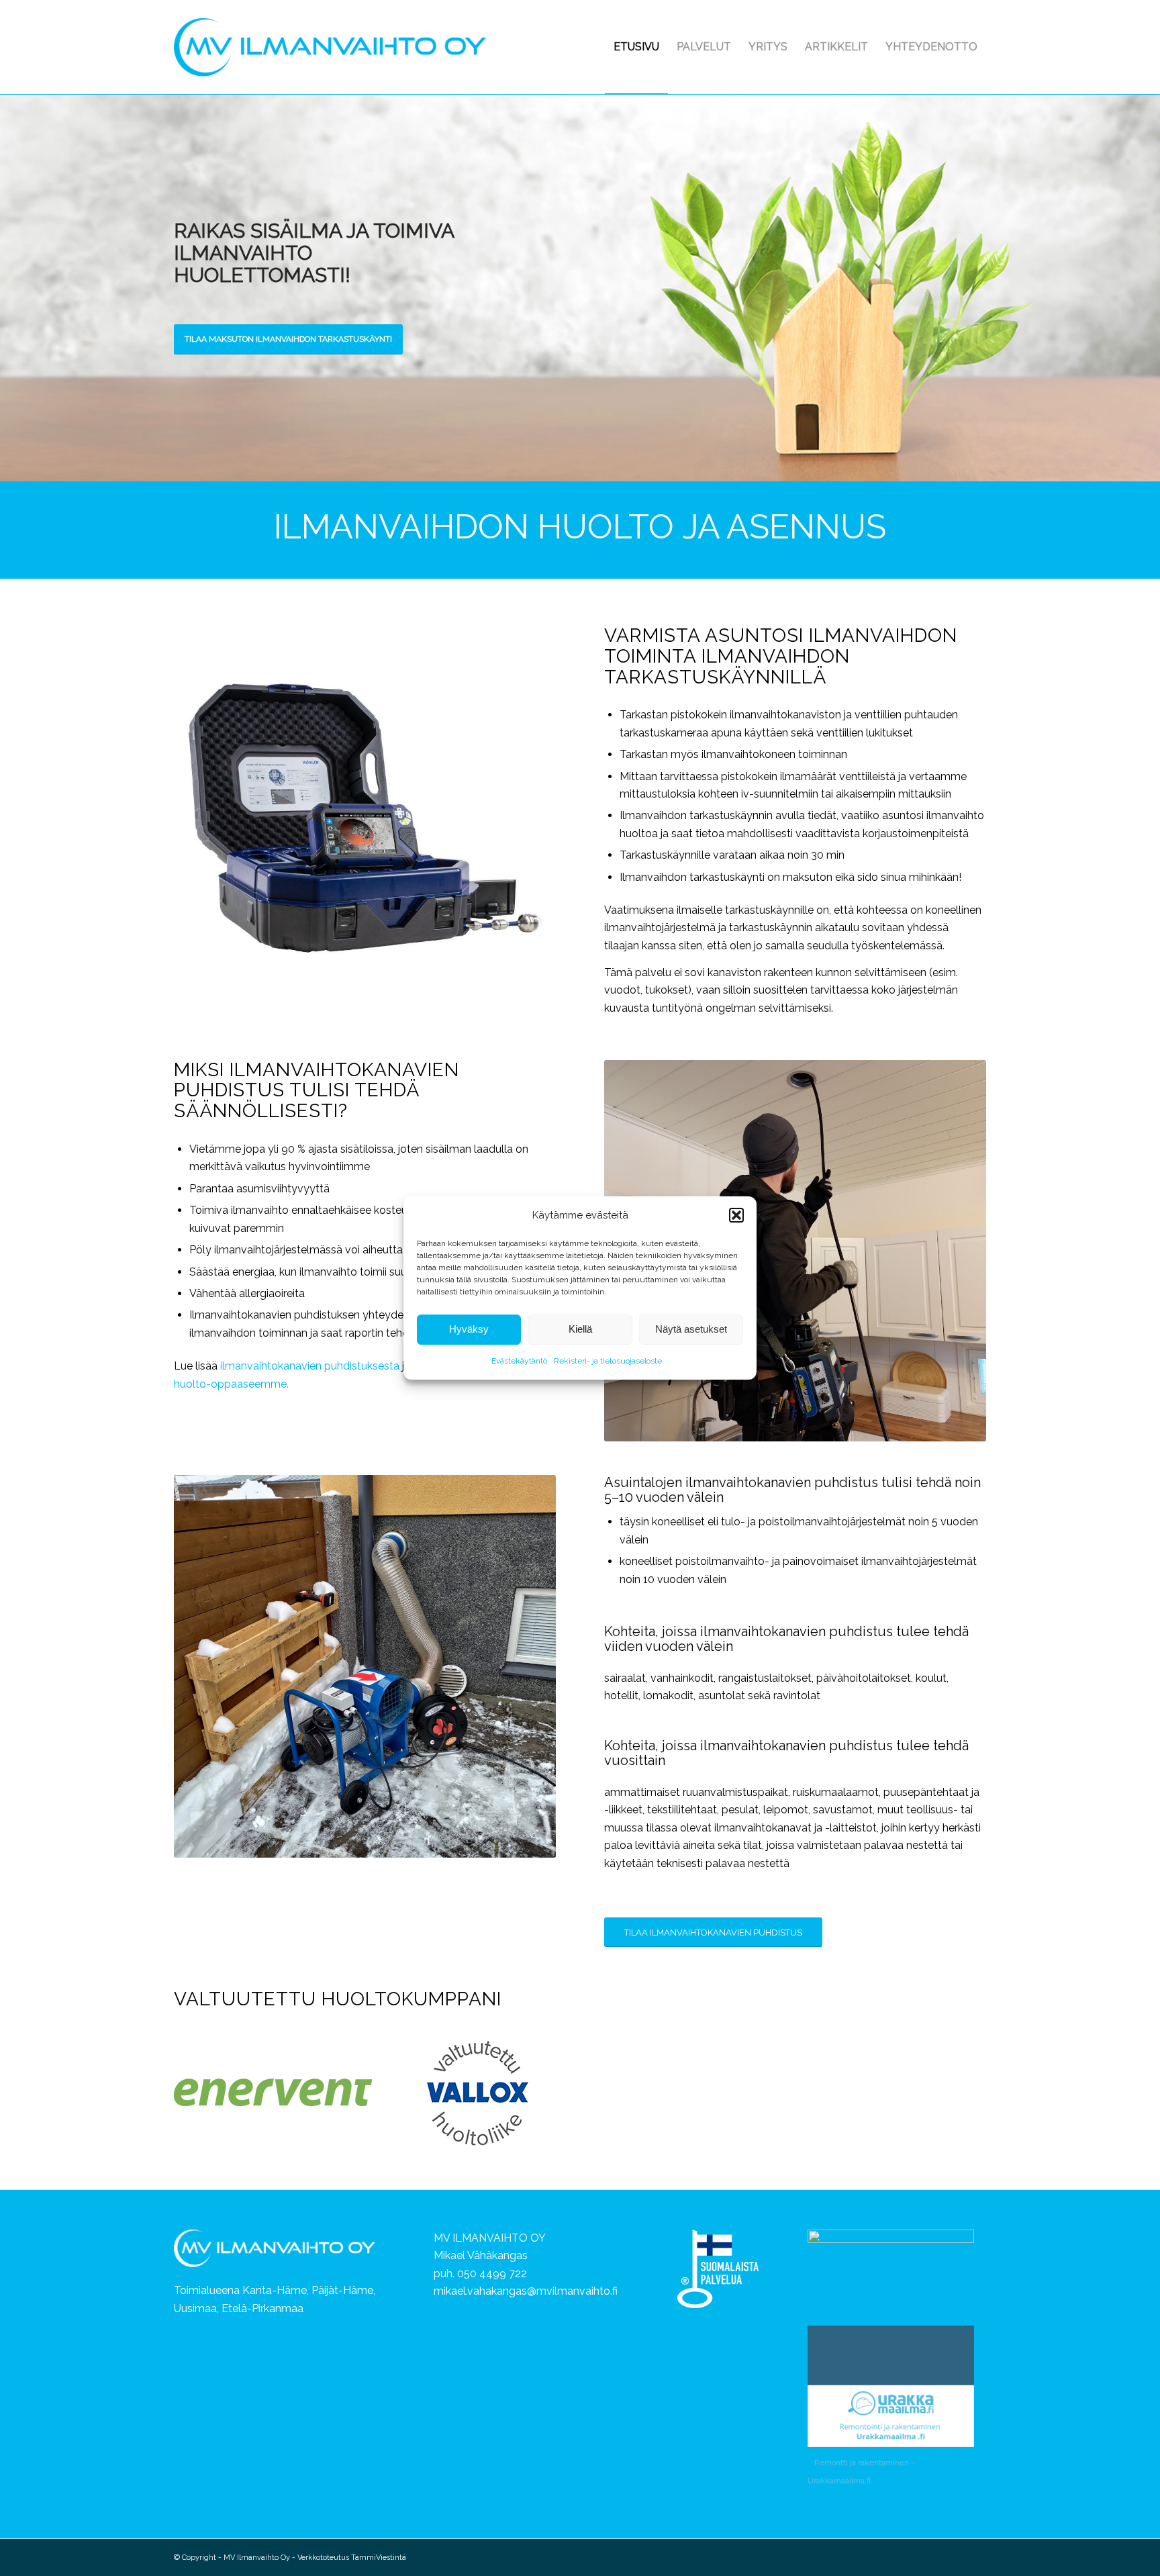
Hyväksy (469, 1330)
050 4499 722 (492, 2274)
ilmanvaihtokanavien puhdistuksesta (310, 1366)
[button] (736, 1215)
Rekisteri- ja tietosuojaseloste (608, 1361)
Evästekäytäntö (519, 1361)
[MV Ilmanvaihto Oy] (330, 47)
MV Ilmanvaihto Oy (257, 2558)
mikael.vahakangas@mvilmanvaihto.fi (526, 2291)
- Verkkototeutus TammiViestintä (348, 2558)
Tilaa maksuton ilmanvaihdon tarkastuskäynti (288, 339)
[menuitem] (636, 47)
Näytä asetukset (691, 1330)
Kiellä (580, 1330)
